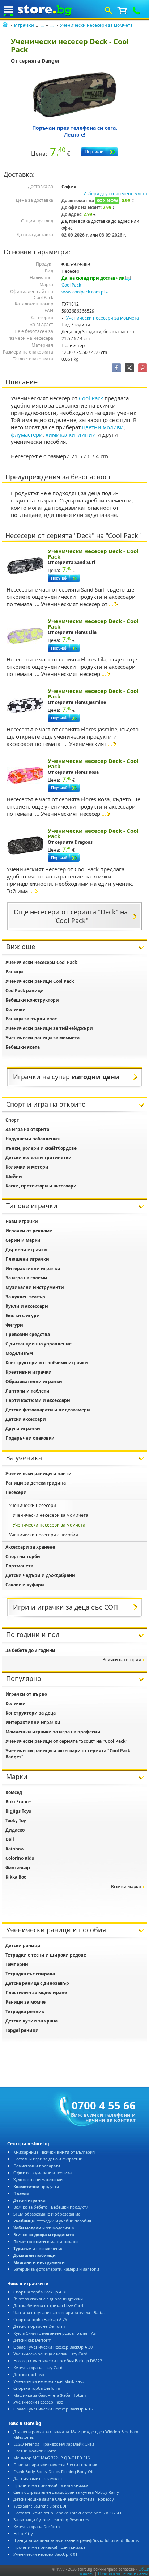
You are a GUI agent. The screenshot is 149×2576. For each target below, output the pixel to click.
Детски (29, 2200)
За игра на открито (27, 1129)
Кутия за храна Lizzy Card (38, 2368)
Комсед (14, 1792)
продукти (36, 2186)
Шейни (14, 1176)
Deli (10, 1839)
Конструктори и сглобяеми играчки (47, 1363)
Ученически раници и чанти (39, 1473)
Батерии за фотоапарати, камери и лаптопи (56, 2269)
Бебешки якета (23, 1047)
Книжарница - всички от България (54, 2152)
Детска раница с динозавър (37, 1983)
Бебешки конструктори (32, 1000)
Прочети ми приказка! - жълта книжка (51, 2485)
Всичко (44, 2235)
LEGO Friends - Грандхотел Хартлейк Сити (54, 2444)
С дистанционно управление (39, 1344)
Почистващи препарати (37, 2166)
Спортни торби (23, 1556)
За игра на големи (26, 1278)
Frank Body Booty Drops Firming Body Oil (53, 2471)
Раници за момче (25, 2002)
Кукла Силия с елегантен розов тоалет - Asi (55, 2333)
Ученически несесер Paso (38, 2402)
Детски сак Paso (29, 2374)
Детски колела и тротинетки (39, 1158)
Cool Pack (71, 285)
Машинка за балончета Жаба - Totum (50, 2395)
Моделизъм (19, 1353)
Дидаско (15, 1830)
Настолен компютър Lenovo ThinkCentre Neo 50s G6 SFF (68, 2513)
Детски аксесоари (26, 1419)
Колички (16, 1009)
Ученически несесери (33, 1505)
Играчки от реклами (29, 1231)
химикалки (60, 434)
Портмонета (19, 1566)
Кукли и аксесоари (27, 1306)
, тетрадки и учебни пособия (52, 2221)
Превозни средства (28, 1334)
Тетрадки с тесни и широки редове (46, 1955)
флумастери (27, 434)
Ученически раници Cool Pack (40, 981)
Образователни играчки (34, 1381)
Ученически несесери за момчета (96, 25)
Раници (14, 972)
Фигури (14, 1325)
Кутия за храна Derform (37, 2527)
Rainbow (15, 1849)
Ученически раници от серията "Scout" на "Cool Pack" (67, 1741)
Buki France (18, 1802)
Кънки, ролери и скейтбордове (41, 1148)
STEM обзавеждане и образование (47, 2214)
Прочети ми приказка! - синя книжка (49, 2547)
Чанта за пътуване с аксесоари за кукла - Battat (59, 2312)
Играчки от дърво (26, 1694)
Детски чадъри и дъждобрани (40, 1575)
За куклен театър (25, 1297)
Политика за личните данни (123, 2573)
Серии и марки (23, 1240)
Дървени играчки (26, 1250)
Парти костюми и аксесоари (38, 1400)
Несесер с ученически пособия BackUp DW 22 (58, 2361)
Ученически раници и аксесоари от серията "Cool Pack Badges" (68, 1754)
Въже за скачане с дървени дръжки (48, 2299)
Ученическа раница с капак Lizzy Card (50, 2354)
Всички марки (126, 1886)
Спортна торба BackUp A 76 (40, 2319)
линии (87, 434)
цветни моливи (103, 427)
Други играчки (23, 1429)
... (42, 25)
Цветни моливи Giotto (35, 2451)
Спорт (12, 1120)
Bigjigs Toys (18, 1811)
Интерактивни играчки (33, 1268)
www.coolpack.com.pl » (85, 292)
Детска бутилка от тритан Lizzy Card (48, 2306)
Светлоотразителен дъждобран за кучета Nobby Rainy (66, 2492)
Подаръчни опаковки (30, 1438)
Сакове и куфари (25, 1585)
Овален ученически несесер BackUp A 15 (53, 2409)
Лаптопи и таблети (27, 1391)
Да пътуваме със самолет (38, 2478)
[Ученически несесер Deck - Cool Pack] (75, 95)
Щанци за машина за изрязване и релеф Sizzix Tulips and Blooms (76, 2540)
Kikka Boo (16, 1877)
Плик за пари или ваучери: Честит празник (55, 2465)
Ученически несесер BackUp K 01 (45, 2554)
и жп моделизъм (44, 2228)
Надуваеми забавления (33, 1139)
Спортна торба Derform (37, 2388)
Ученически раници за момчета (42, 1038)
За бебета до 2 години (30, 1650)
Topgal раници (22, 2030)
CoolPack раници (25, 991)
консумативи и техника (42, 2173)
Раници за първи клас (31, 1019)
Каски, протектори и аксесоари (41, 1186)
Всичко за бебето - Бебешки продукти (51, 2207)
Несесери (16, 1492)
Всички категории (122, 1660)
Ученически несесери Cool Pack (41, 962)
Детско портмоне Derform (39, 2326)
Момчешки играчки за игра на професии (53, 1732)
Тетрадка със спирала (30, 1974)
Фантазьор (18, 1868)
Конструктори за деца (31, 1713)
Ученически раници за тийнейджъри (49, 1028)
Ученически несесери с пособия (44, 1535)
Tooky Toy (16, 1821)
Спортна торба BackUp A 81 (40, 2292)
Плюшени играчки (27, 1259)
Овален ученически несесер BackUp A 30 (53, 2347)
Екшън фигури (23, 1316)
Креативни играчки (29, 1372)
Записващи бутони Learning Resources (51, 2520)
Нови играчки (22, 1221)
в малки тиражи (46, 2241)
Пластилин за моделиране (36, 1993)
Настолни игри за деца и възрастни (48, 2159)
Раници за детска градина (36, 1483)
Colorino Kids (20, 1858)
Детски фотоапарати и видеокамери (48, 1410)
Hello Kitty (23, 2533)
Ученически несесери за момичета (50, 1515)
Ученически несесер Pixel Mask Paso (49, 2381)
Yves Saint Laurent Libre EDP (41, 2506)
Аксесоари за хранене (30, 1547)
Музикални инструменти (35, 1287)
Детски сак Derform (32, 2340)
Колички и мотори (27, 1167)
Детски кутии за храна (31, 2021)
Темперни (17, 1964)
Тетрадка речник (25, 2011)
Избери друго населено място (115, 194)
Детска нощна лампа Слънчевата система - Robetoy (64, 2499)
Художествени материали (38, 2180)
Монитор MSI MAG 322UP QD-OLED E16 (52, 2458)
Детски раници (23, 1945)
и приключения (38, 2248)
